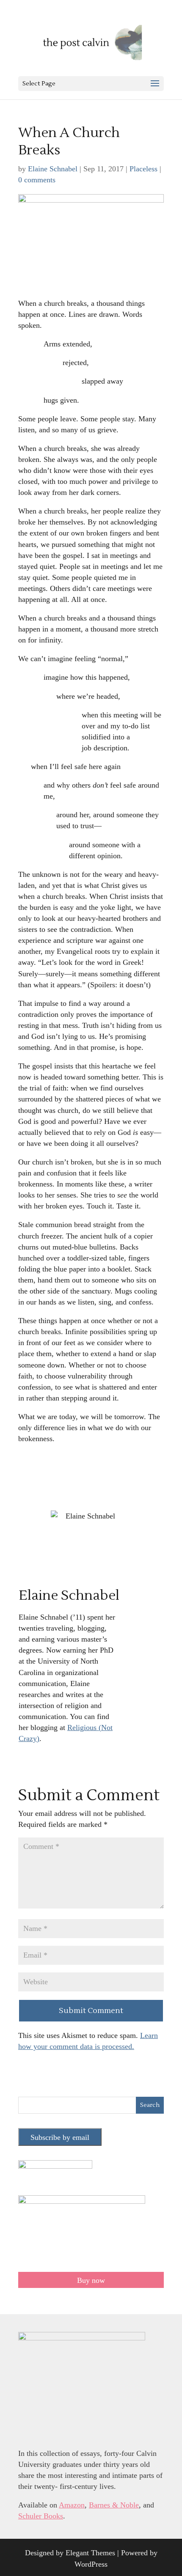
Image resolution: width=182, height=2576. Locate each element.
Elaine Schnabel (53, 169)
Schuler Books (41, 2516)
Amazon (72, 2505)
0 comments (37, 180)
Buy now (91, 2280)
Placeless (143, 169)
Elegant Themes (90, 2553)
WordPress (91, 2564)
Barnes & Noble (114, 2505)
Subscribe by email (60, 2137)
